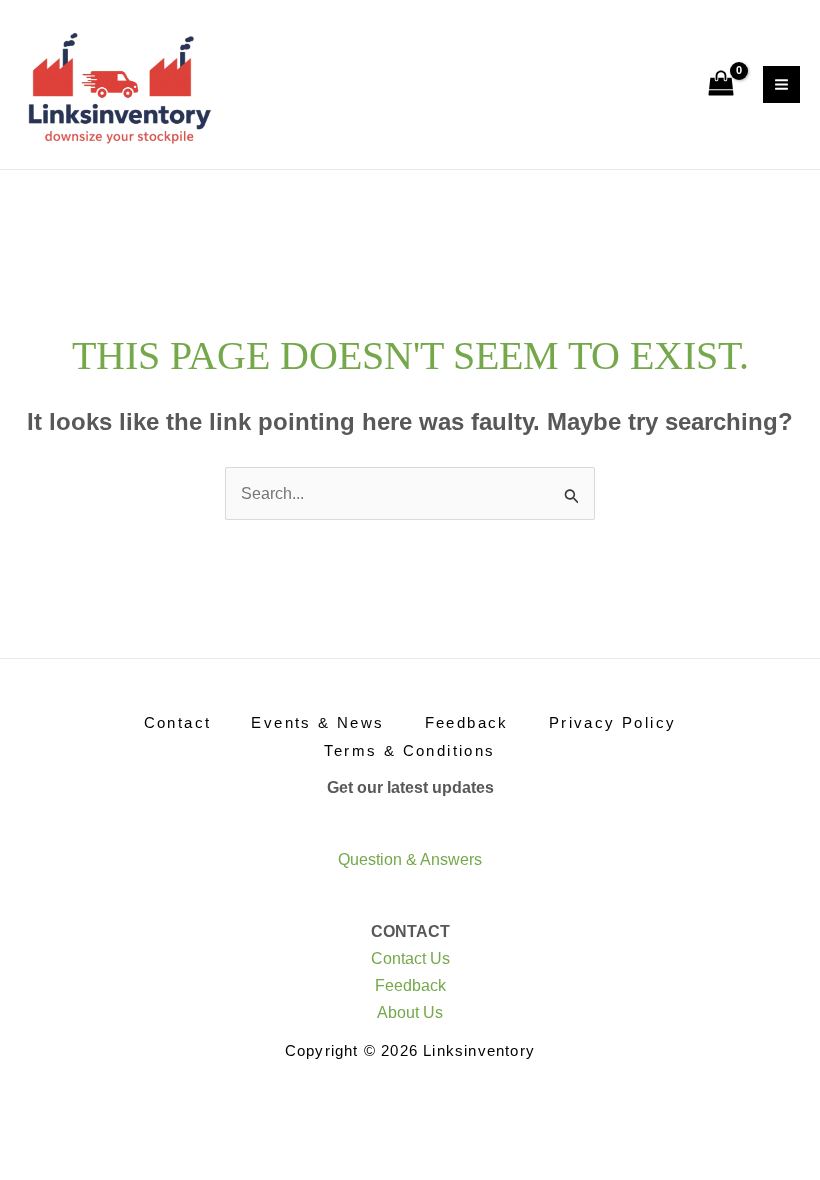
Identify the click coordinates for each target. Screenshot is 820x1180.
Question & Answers (410, 859)
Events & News (317, 722)
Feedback (467, 722)
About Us (410, 1012)
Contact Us (410, 958)
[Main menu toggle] (781, 84)
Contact (178, 722)
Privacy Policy (613, 722)
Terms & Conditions (409, 750)
